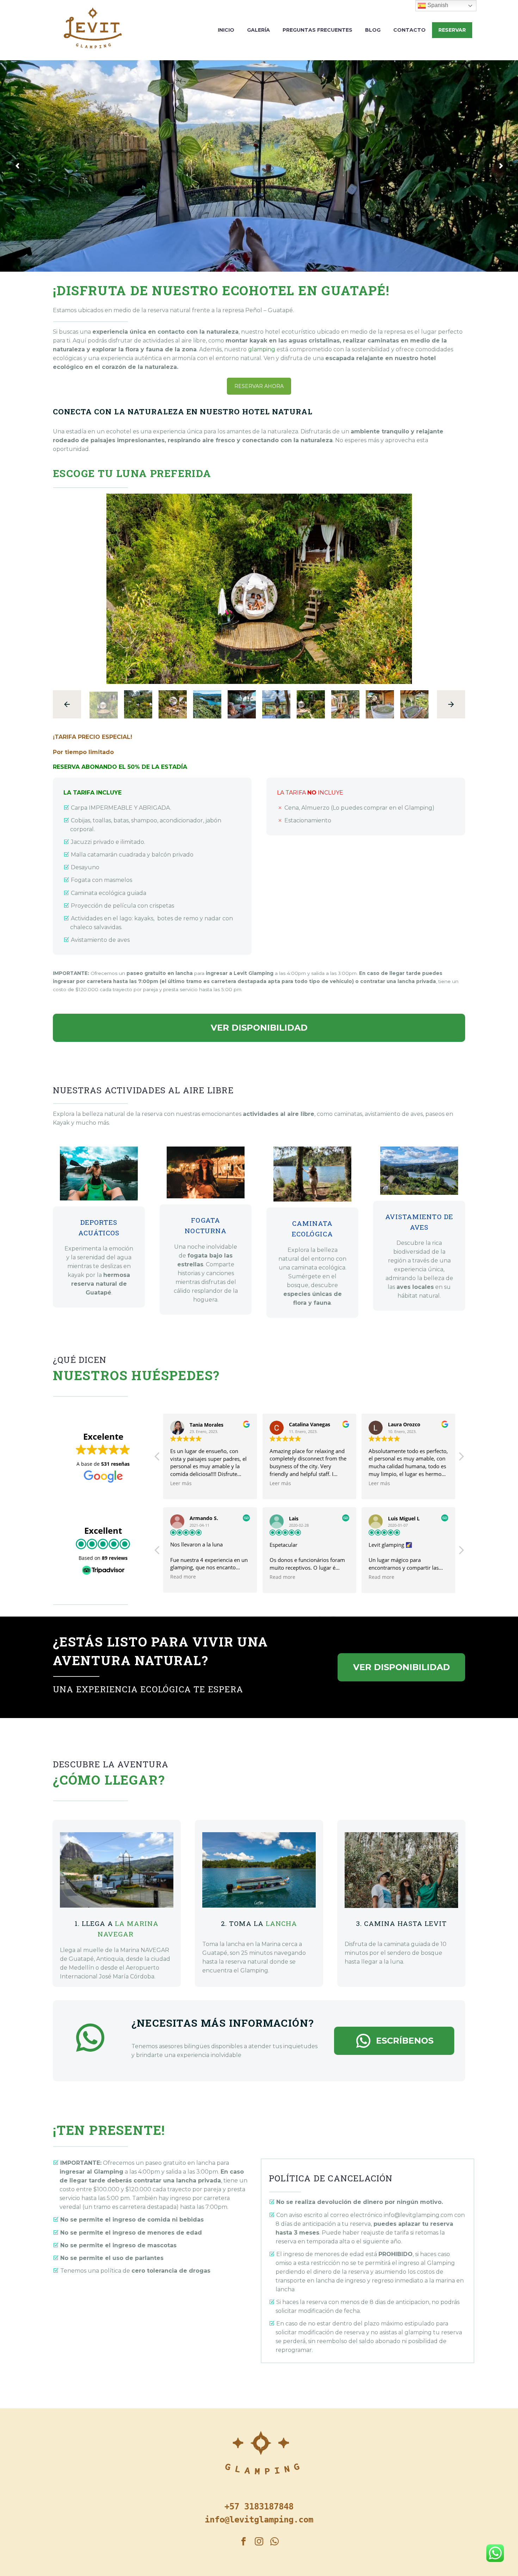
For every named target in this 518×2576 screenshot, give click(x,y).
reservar (452, 30)
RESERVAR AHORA (259, 386)
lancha (281, 1923)
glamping (262, 349)
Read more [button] (183, 1577)
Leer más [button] (181, 1483)
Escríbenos (394, 2041)
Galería (258, 30)
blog (373, 30)
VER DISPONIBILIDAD (259, 1028)
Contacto (409, 30)
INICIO (226, 30)
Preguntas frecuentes (317, 30)
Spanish (437, 5)
